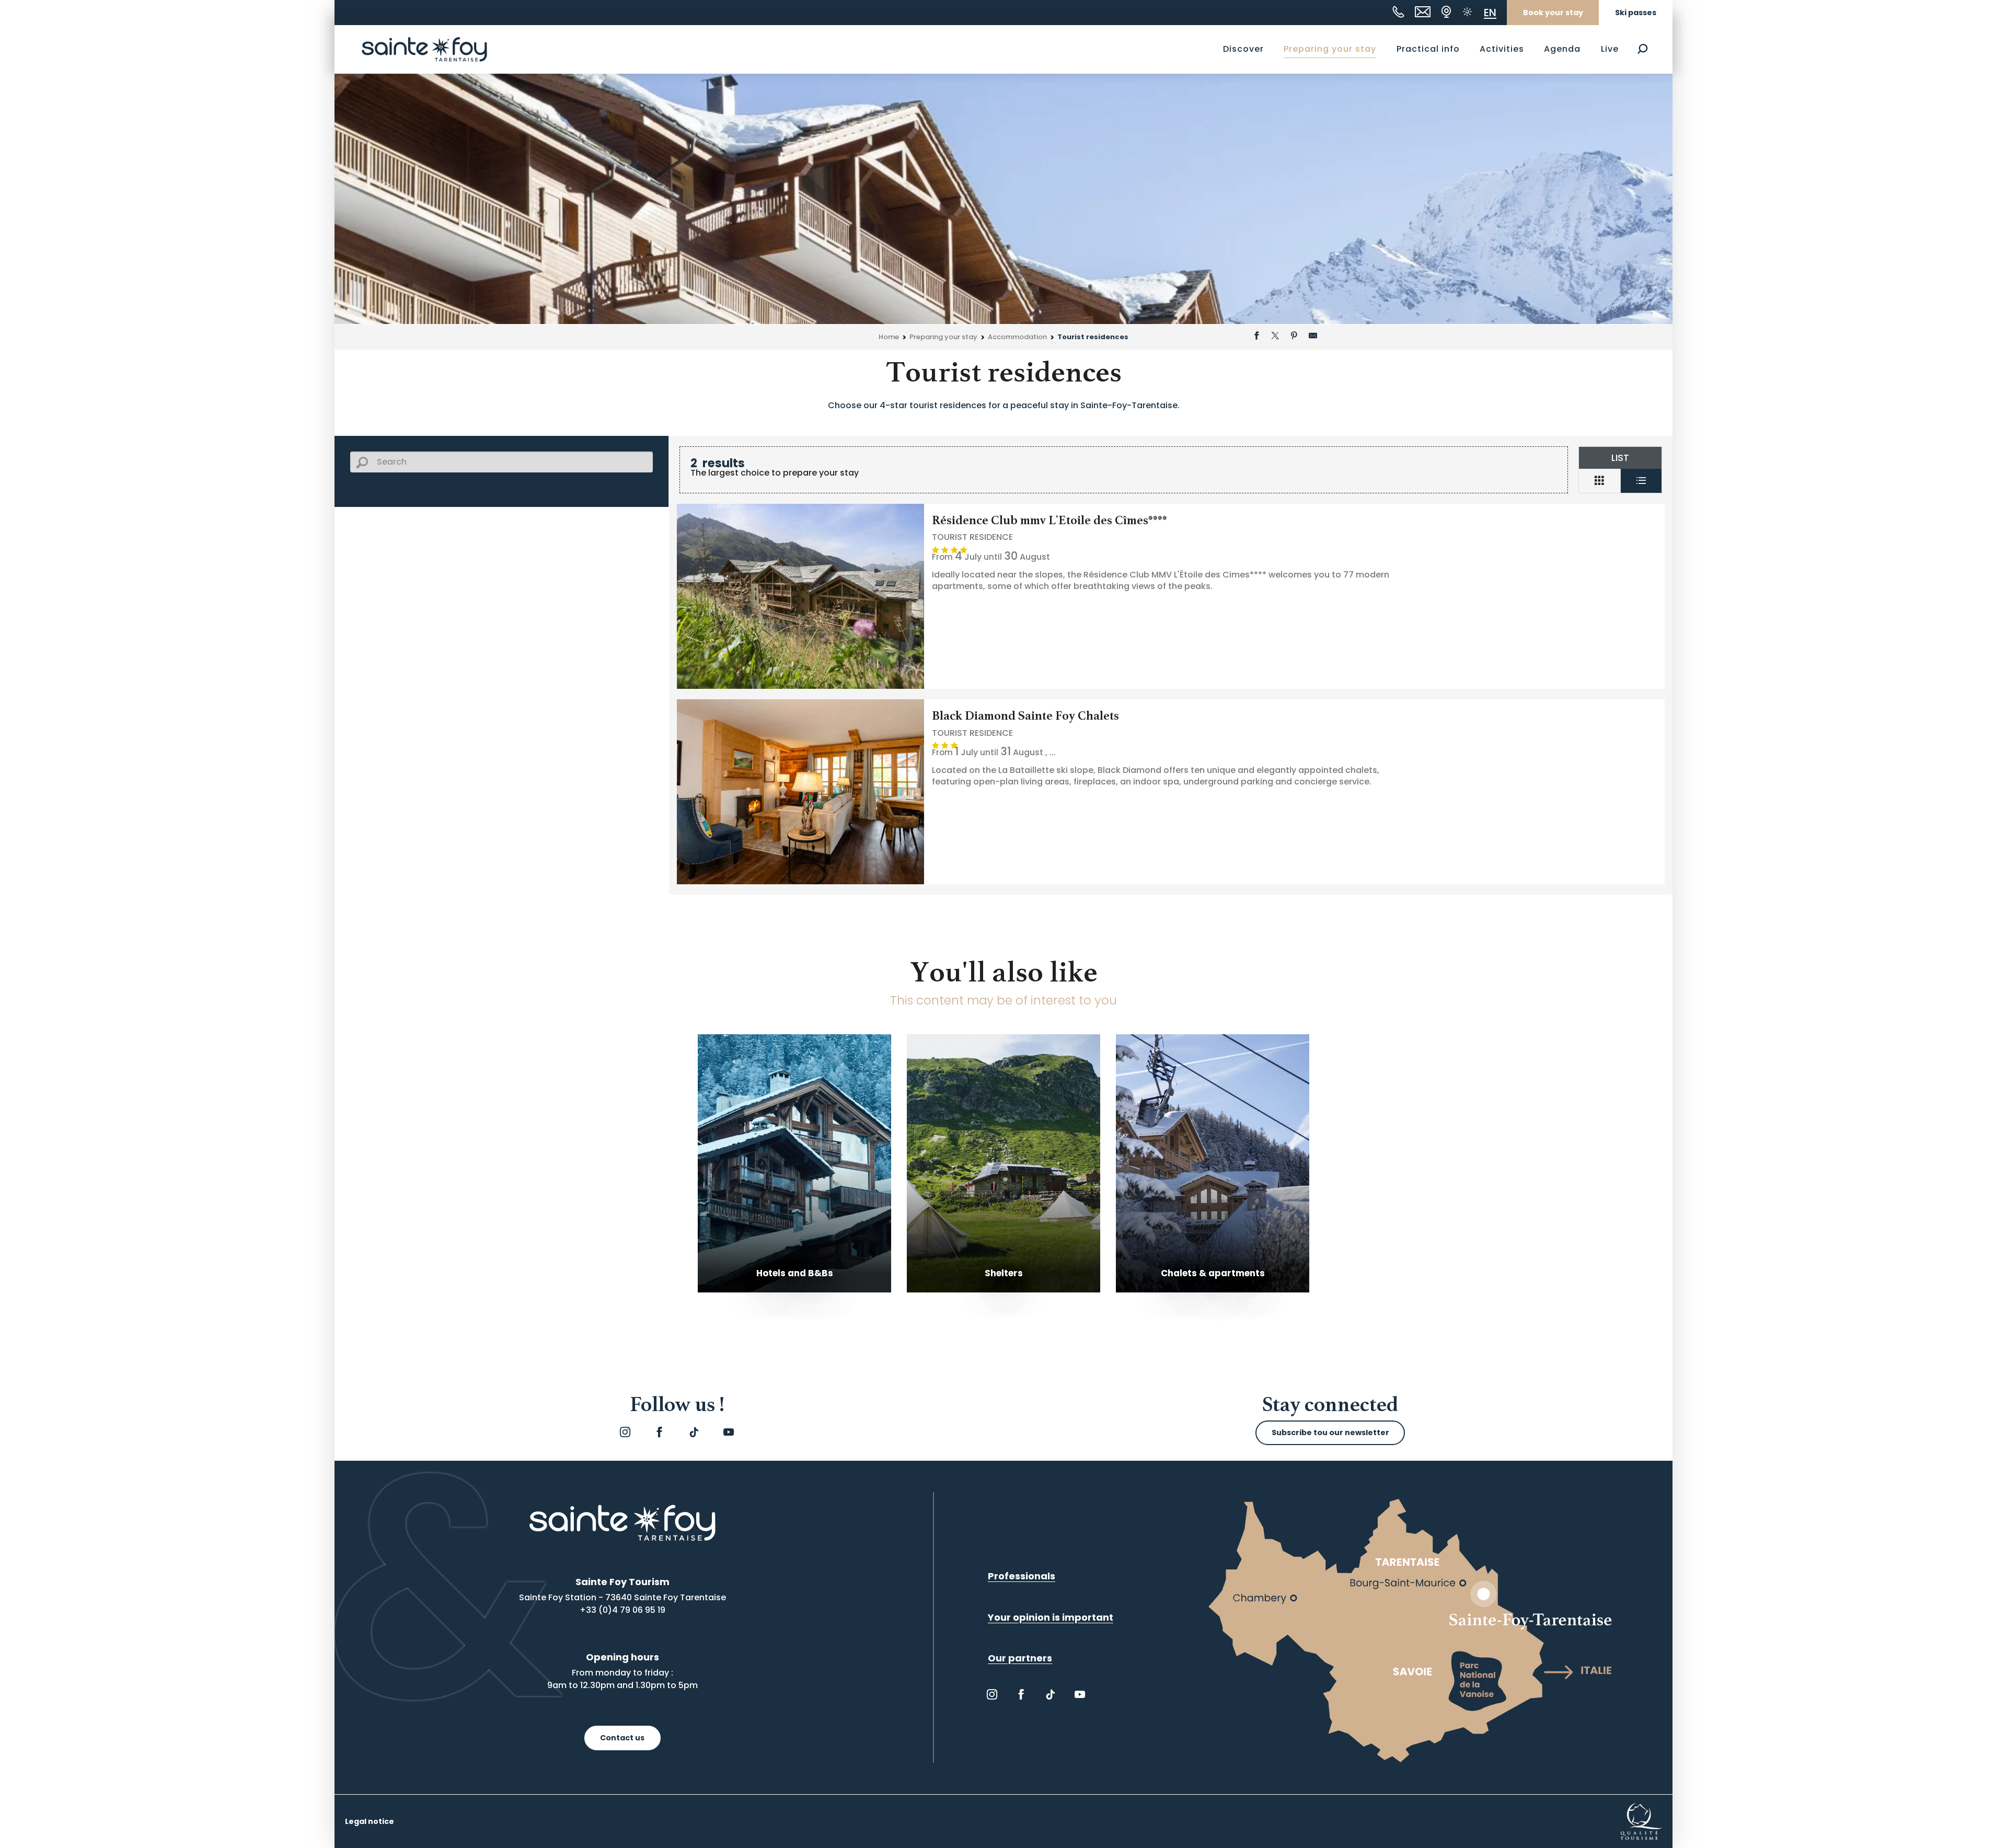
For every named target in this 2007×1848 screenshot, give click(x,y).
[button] (1642, 49)
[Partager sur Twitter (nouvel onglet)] (1275, 337)
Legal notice (370, 1821)
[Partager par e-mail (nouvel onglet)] (1313, 337)
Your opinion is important (1051, 1617)
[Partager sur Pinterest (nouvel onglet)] (1294, 337)
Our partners (1020, 1658)
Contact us (622, 1738)
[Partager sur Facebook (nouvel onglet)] (1256, 337)
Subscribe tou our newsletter (1330, 1433)
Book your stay (1553, 13)
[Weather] (1467, 12)
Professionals (1022, 1576)
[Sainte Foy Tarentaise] (424, 49)
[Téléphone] (1398, 12)
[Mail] (1423, 12)
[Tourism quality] (1641, 1821)
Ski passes (1636, 13)
